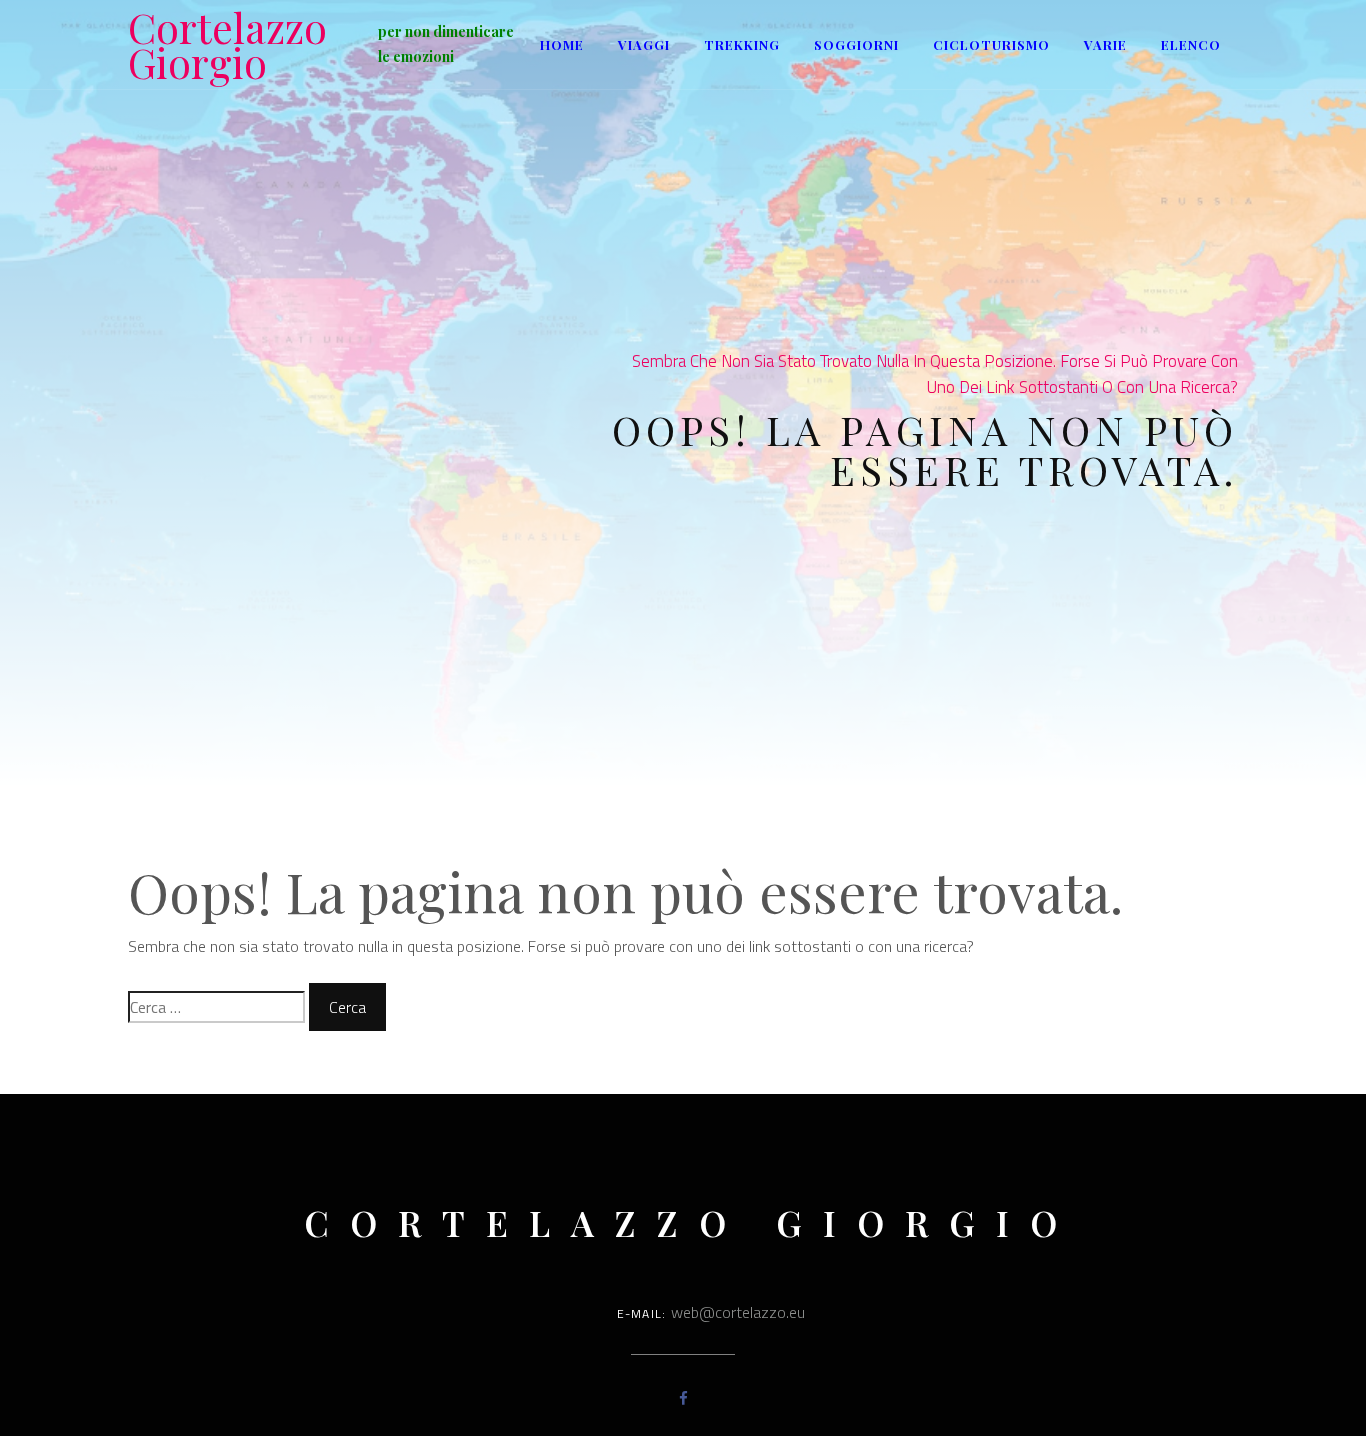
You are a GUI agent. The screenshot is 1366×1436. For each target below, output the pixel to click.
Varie (1105, 44)
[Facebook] (683, 1398)
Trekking (742, 44)
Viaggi (644, 44)
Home (562, 44)
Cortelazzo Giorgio (227, 45)
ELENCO (1191, 44)
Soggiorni (856, 44)
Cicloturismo (991, 44)
